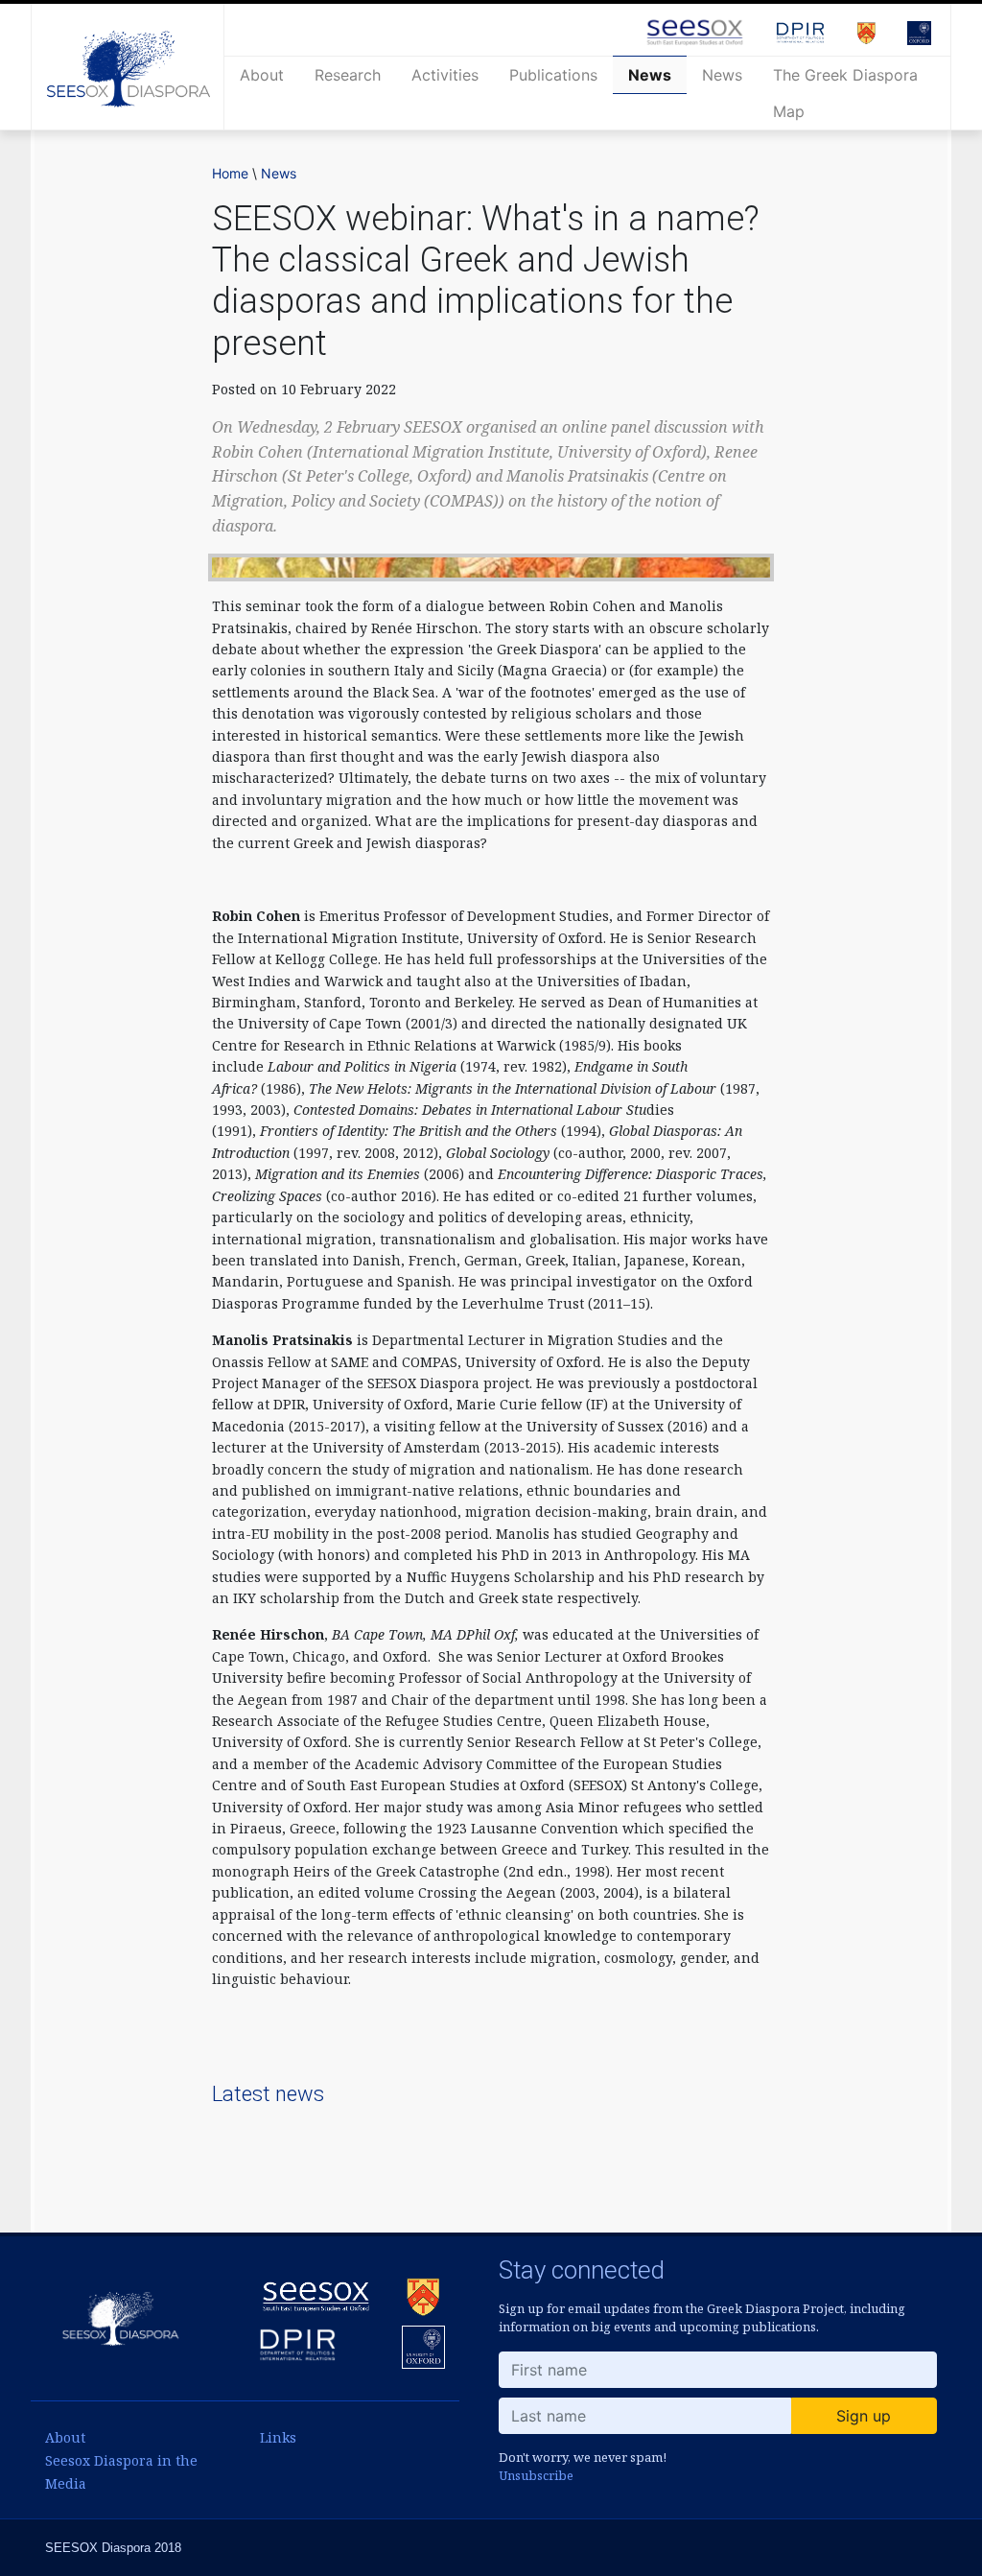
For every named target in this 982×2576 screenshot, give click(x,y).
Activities (445, 75)
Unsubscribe (536, 2475)
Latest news (268, 2094)
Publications (553, 75)
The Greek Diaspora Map (845, 93)
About (262, 75)
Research (348, 75)
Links (278, 2437)
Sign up (864, 2416)
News (650, 75)
